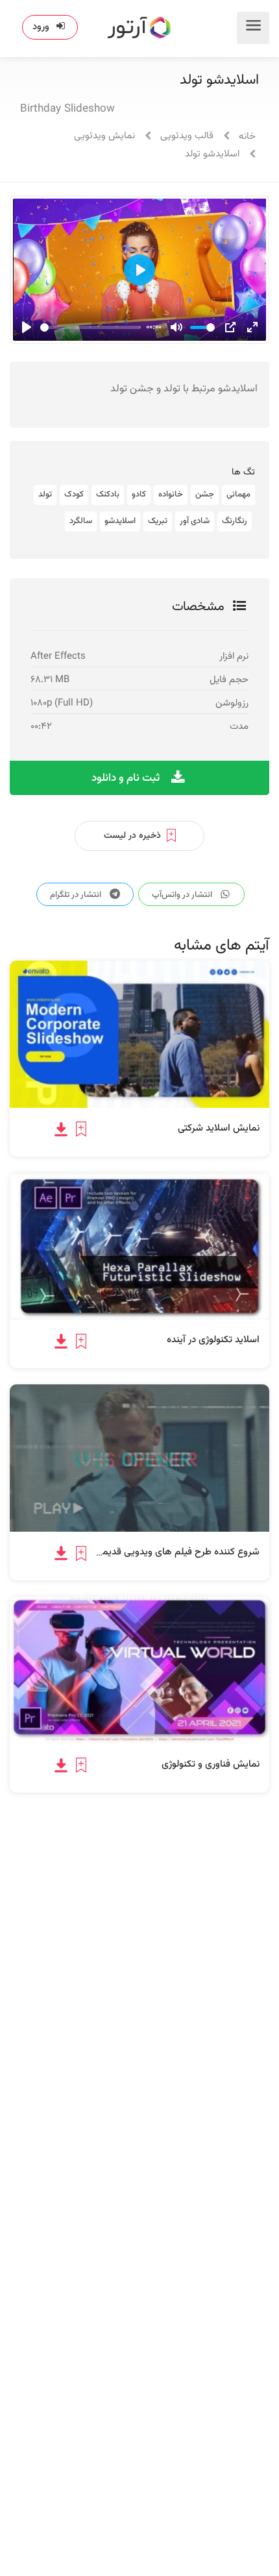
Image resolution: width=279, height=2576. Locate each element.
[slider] (91, 327)
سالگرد (81, 521)
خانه (247, 137)
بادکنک (108, 495)
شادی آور (195, 521)
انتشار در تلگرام (77, 895)
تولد (45, 495)
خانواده (171, 495)
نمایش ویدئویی (104, 136)
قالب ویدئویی (187, 136)
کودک (74, 495)
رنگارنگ (235, 521)
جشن (205, 495)
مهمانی (238, 495)
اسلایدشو (120, 521)
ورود (41, 27)
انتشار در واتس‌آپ (183, 895)
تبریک (158, 521)
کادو (139, 495)
